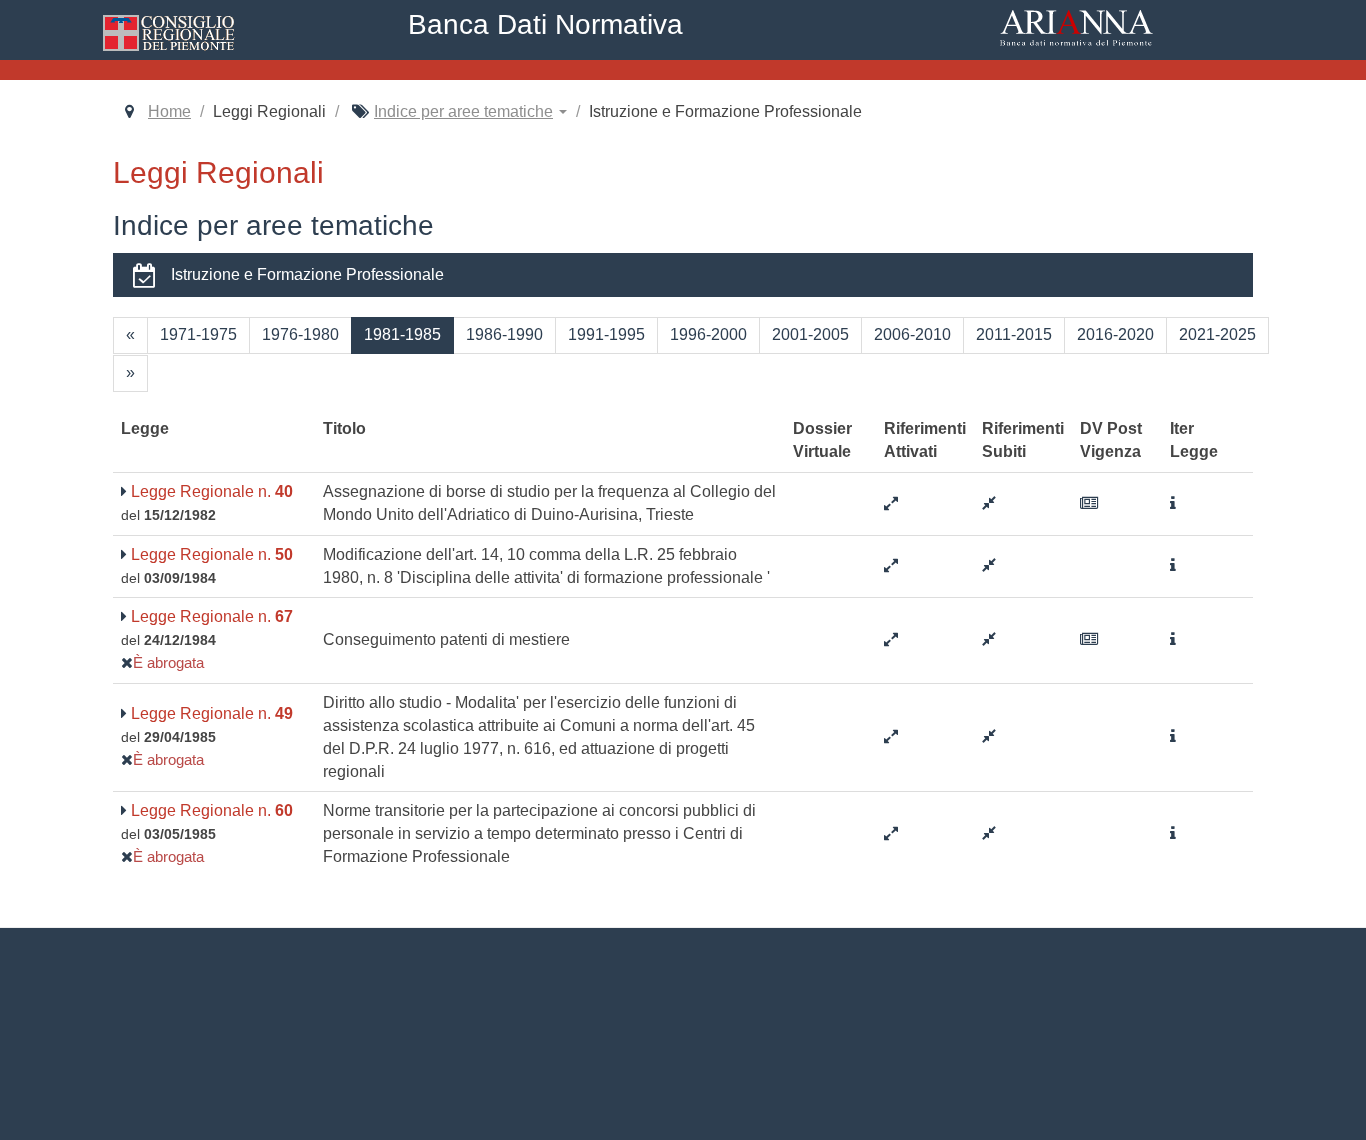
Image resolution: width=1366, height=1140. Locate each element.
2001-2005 (810, 334)
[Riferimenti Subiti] (989, 503)
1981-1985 (402, 334)
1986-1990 (504, 334)
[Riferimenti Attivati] (891, 503)
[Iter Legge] (1173, 503)
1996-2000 (708, 334)
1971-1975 (198, 334)
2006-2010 (912, 334)
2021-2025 (1217, 334)
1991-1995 (606, 334)
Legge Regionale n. (210, 491)
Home (169, 111)
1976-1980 (300, 334)
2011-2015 (1014, 334)
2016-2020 (1115, 334)
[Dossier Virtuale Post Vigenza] (1089, 503)
